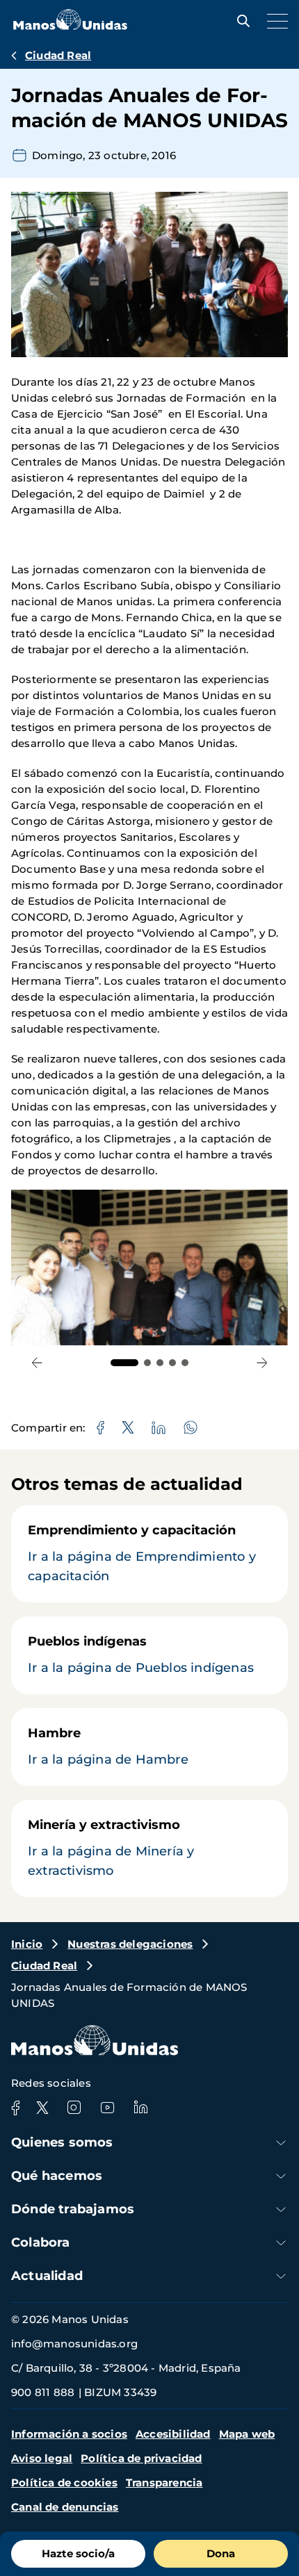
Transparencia (164, 2483)
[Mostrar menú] (274, 21)
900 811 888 (43, 2392)
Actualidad (47, 2276)
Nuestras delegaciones (130, 1944)
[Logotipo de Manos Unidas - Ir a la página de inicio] (70, 26)
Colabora (41, 2242)
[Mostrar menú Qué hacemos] (281, 2176)
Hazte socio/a (78, 2553)
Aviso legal (42, 2458)
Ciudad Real (58, 55)
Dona (221, 2553)
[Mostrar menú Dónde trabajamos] (281, 2209)
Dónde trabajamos (73, 2209)
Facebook (15, 2108)
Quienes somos (62, 2142)
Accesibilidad (173, 2434)
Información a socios (69, 2434)
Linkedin (140, 2108)
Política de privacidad (141, 2458)
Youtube (107, 2108)
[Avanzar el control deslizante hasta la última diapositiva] (37, 1363)
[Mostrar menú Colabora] (281, 2243)
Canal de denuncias (65, 2507)
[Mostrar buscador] (240, 21)
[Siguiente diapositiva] (262, 1363)
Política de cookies (64, 2483)
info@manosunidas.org (74, 2344)
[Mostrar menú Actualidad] (281, 2276)
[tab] (124, 1363)
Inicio (27, 1944)
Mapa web (247, 2434)
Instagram (74, 2108)
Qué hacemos (57, 2176)
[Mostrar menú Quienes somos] (281, 2143)
